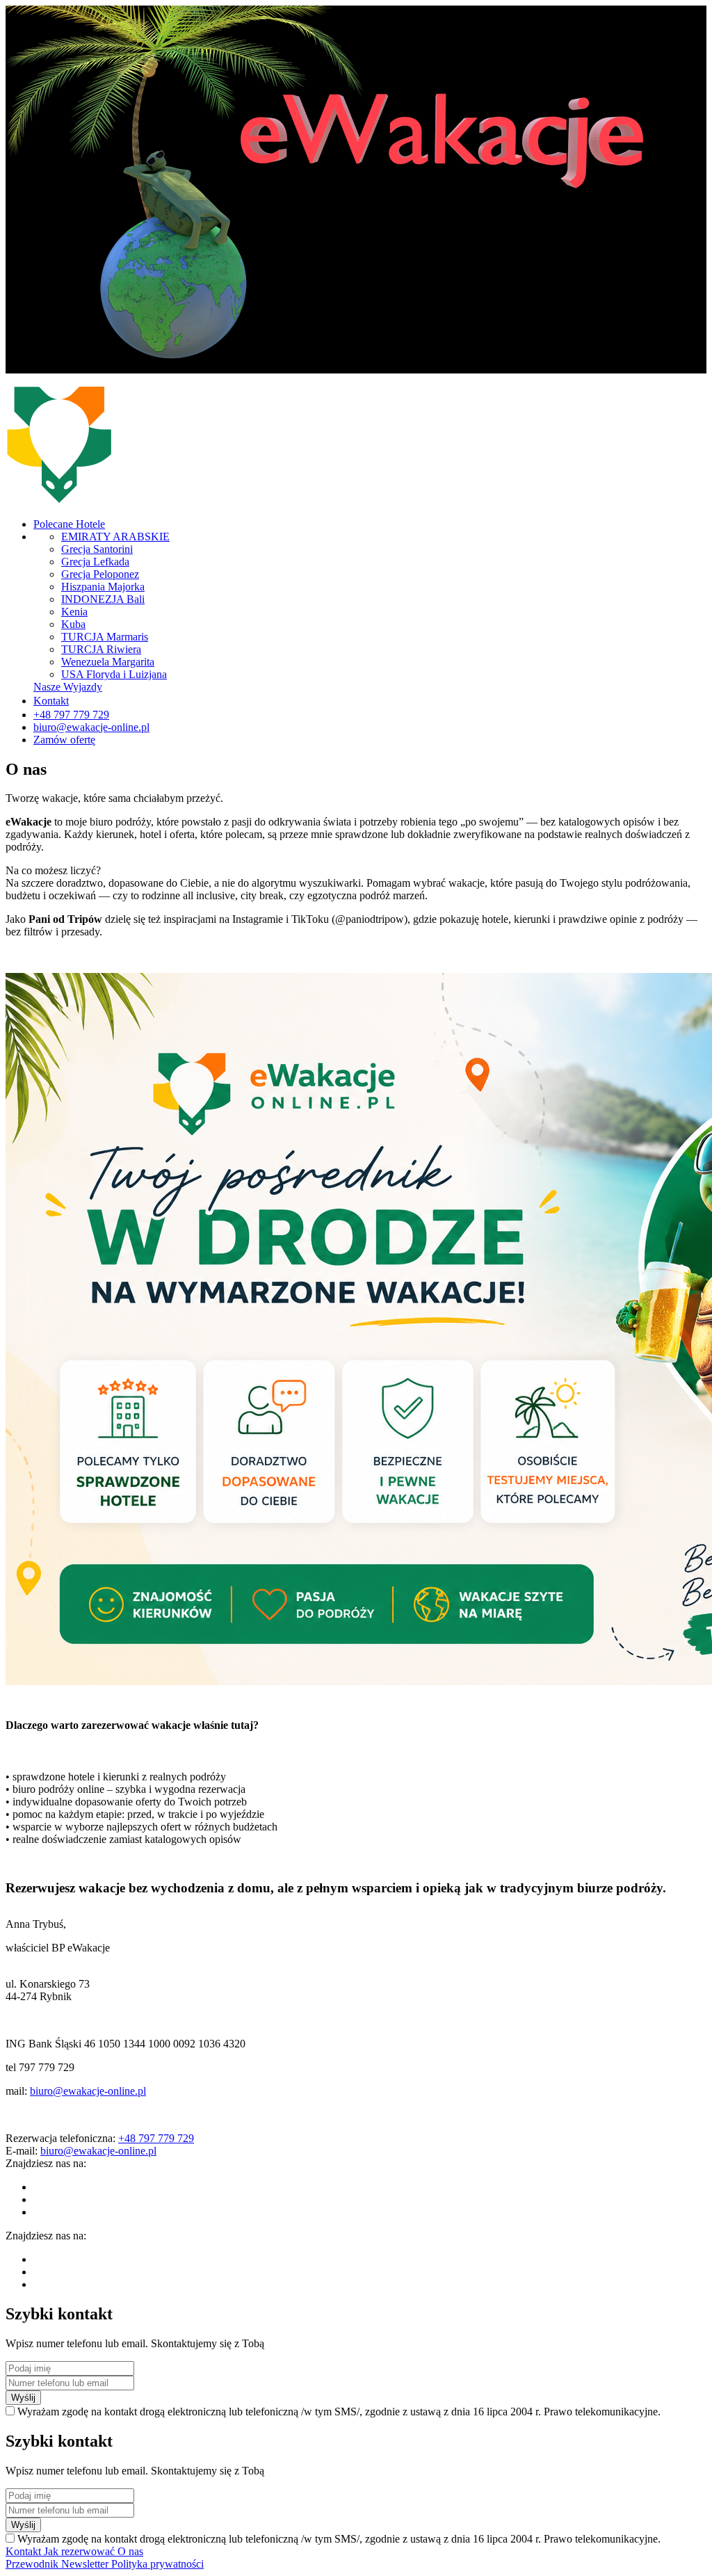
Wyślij (23, 2398)
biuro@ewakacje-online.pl (88, 2091)
